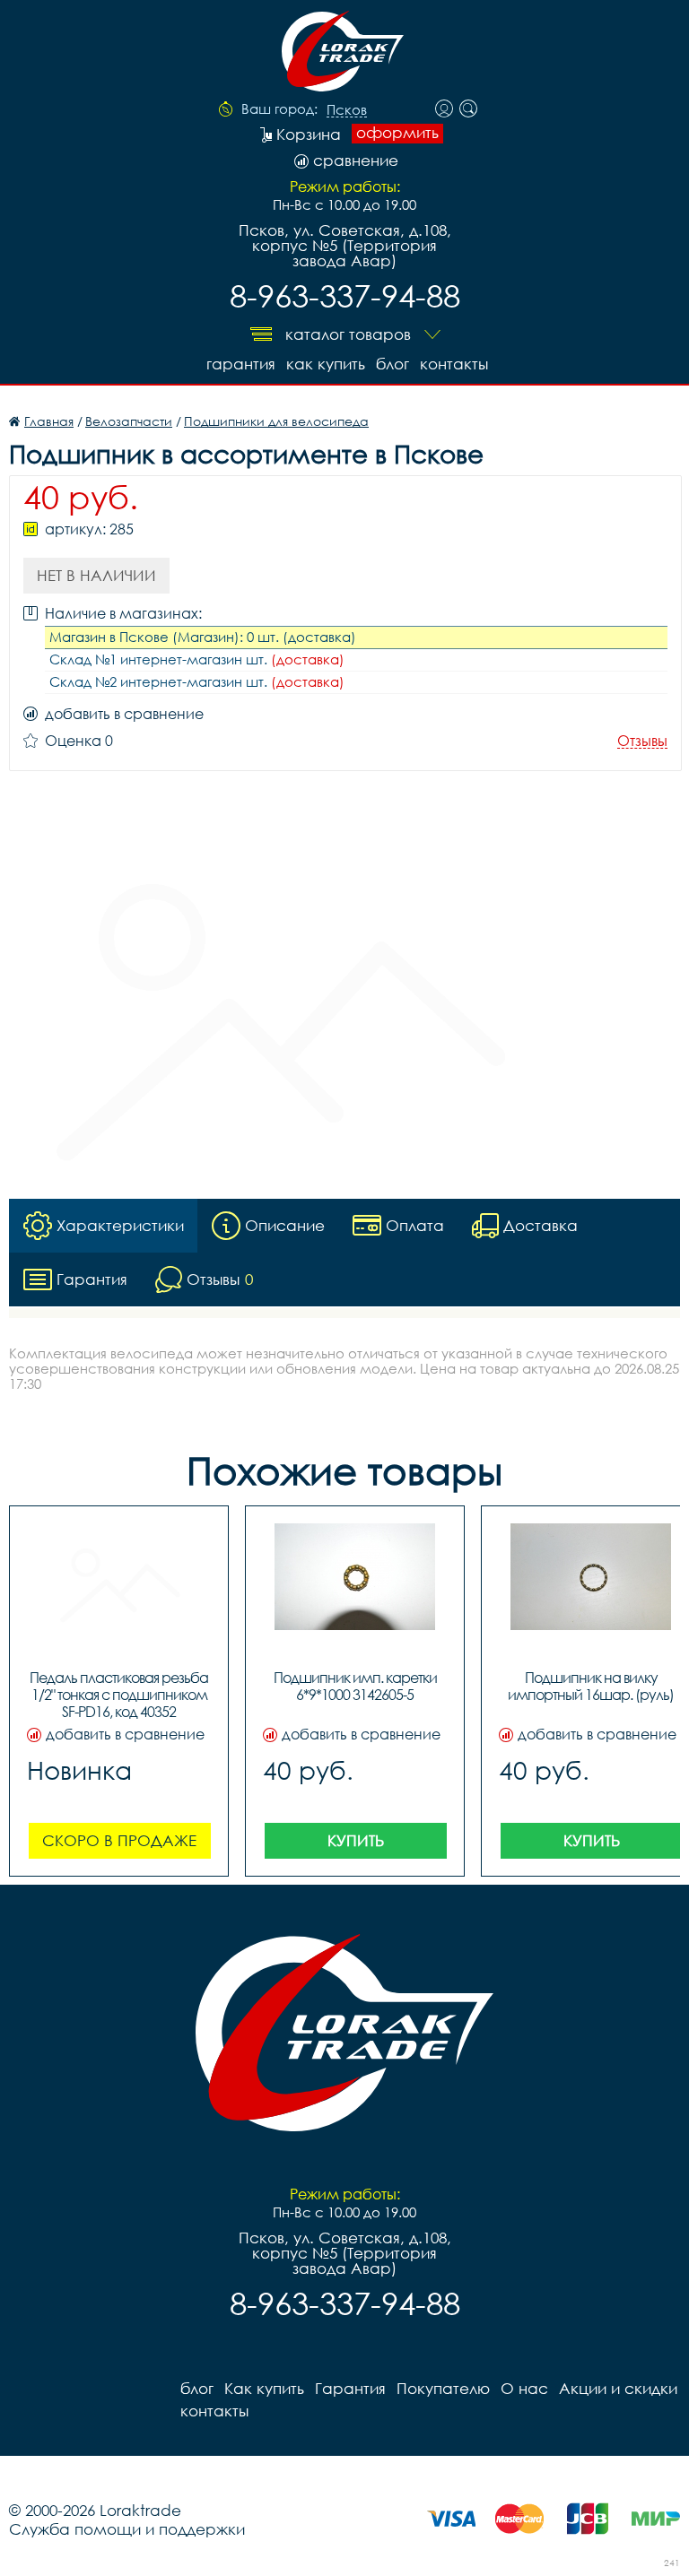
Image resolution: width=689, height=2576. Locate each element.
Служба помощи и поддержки (127, 2529)
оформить (397, 133)
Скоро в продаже (119, 1840)
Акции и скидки (618, 2388)
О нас (524, 2388)
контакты (454, 364)
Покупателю (443, 2388)
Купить (356, 1840)
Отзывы (642, 741)
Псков (347, 110)
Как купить (326, 364)
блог (392, 364)
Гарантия (241, 364)
